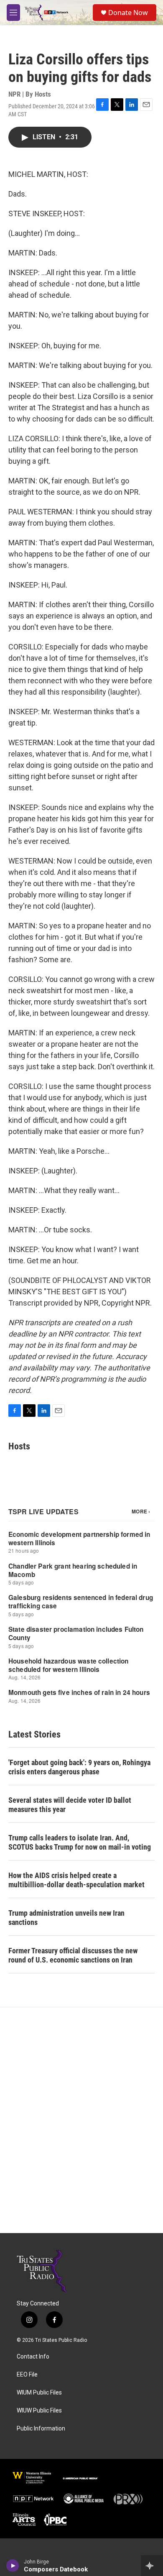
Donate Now (128, 13)
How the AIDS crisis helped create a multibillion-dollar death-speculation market (76, 1880)
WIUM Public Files (39, 2393)
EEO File (27, 2375)
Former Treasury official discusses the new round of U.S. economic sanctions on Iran (73, 1955)
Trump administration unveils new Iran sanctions (66, 1918)
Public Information (41, 2429)
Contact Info (33, 2357)
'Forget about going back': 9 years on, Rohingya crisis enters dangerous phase (79, 1767)
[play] (13, 2566)
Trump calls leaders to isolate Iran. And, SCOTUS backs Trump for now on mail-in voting (80, 1842)
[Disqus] (81, 2120)
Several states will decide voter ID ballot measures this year (70, 1805)
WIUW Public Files (39, 2411)
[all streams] (152, 2566)
